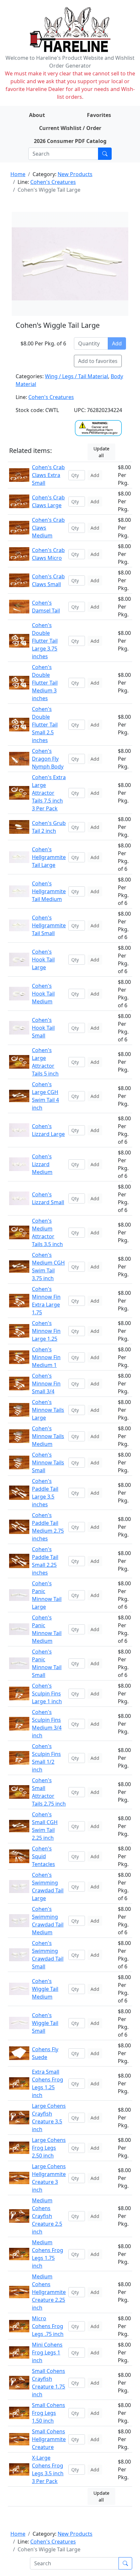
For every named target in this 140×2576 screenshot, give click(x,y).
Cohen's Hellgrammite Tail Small (49, 925)
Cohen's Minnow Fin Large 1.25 (46, 1331)
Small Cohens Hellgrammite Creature (49, 2439)
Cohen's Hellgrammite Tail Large (49, 857)
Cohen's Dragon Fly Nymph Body (48, 759)
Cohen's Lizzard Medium (42, 1164)
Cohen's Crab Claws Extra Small (48, 475)
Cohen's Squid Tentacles (43, 1856)
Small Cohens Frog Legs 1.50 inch (49, 2413)
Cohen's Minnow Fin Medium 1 (46, 1357)
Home (18, 174)
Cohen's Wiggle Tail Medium (45, 1989)
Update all (101, 452)
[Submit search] (105, 154)
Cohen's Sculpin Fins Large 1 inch (47, 1694)
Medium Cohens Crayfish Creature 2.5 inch (47, 2216)
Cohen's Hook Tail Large (43, 960)
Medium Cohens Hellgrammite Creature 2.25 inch (49, 2292)
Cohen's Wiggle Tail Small (45, 2023)
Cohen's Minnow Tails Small (48, 1462)
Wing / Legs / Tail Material (77, 376)
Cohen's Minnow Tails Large (48, 1410)
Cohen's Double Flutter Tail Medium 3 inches (45, 683)
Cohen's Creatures (53, 182)
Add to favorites (98, 361)
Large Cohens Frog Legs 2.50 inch (49, 2148)
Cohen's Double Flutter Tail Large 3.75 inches (45, 641)
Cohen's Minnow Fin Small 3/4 (46, 1384)
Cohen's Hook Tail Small (43, 1028)
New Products (75, 174)
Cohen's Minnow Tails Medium (48, 1436)
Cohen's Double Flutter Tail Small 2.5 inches (45, 725)
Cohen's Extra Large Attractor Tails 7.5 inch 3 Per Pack (49, 793)
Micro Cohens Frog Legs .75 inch (48, 2326)
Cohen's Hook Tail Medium (43, 994)
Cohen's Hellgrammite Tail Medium (49, 891)
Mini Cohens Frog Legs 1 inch (47, 2352)
